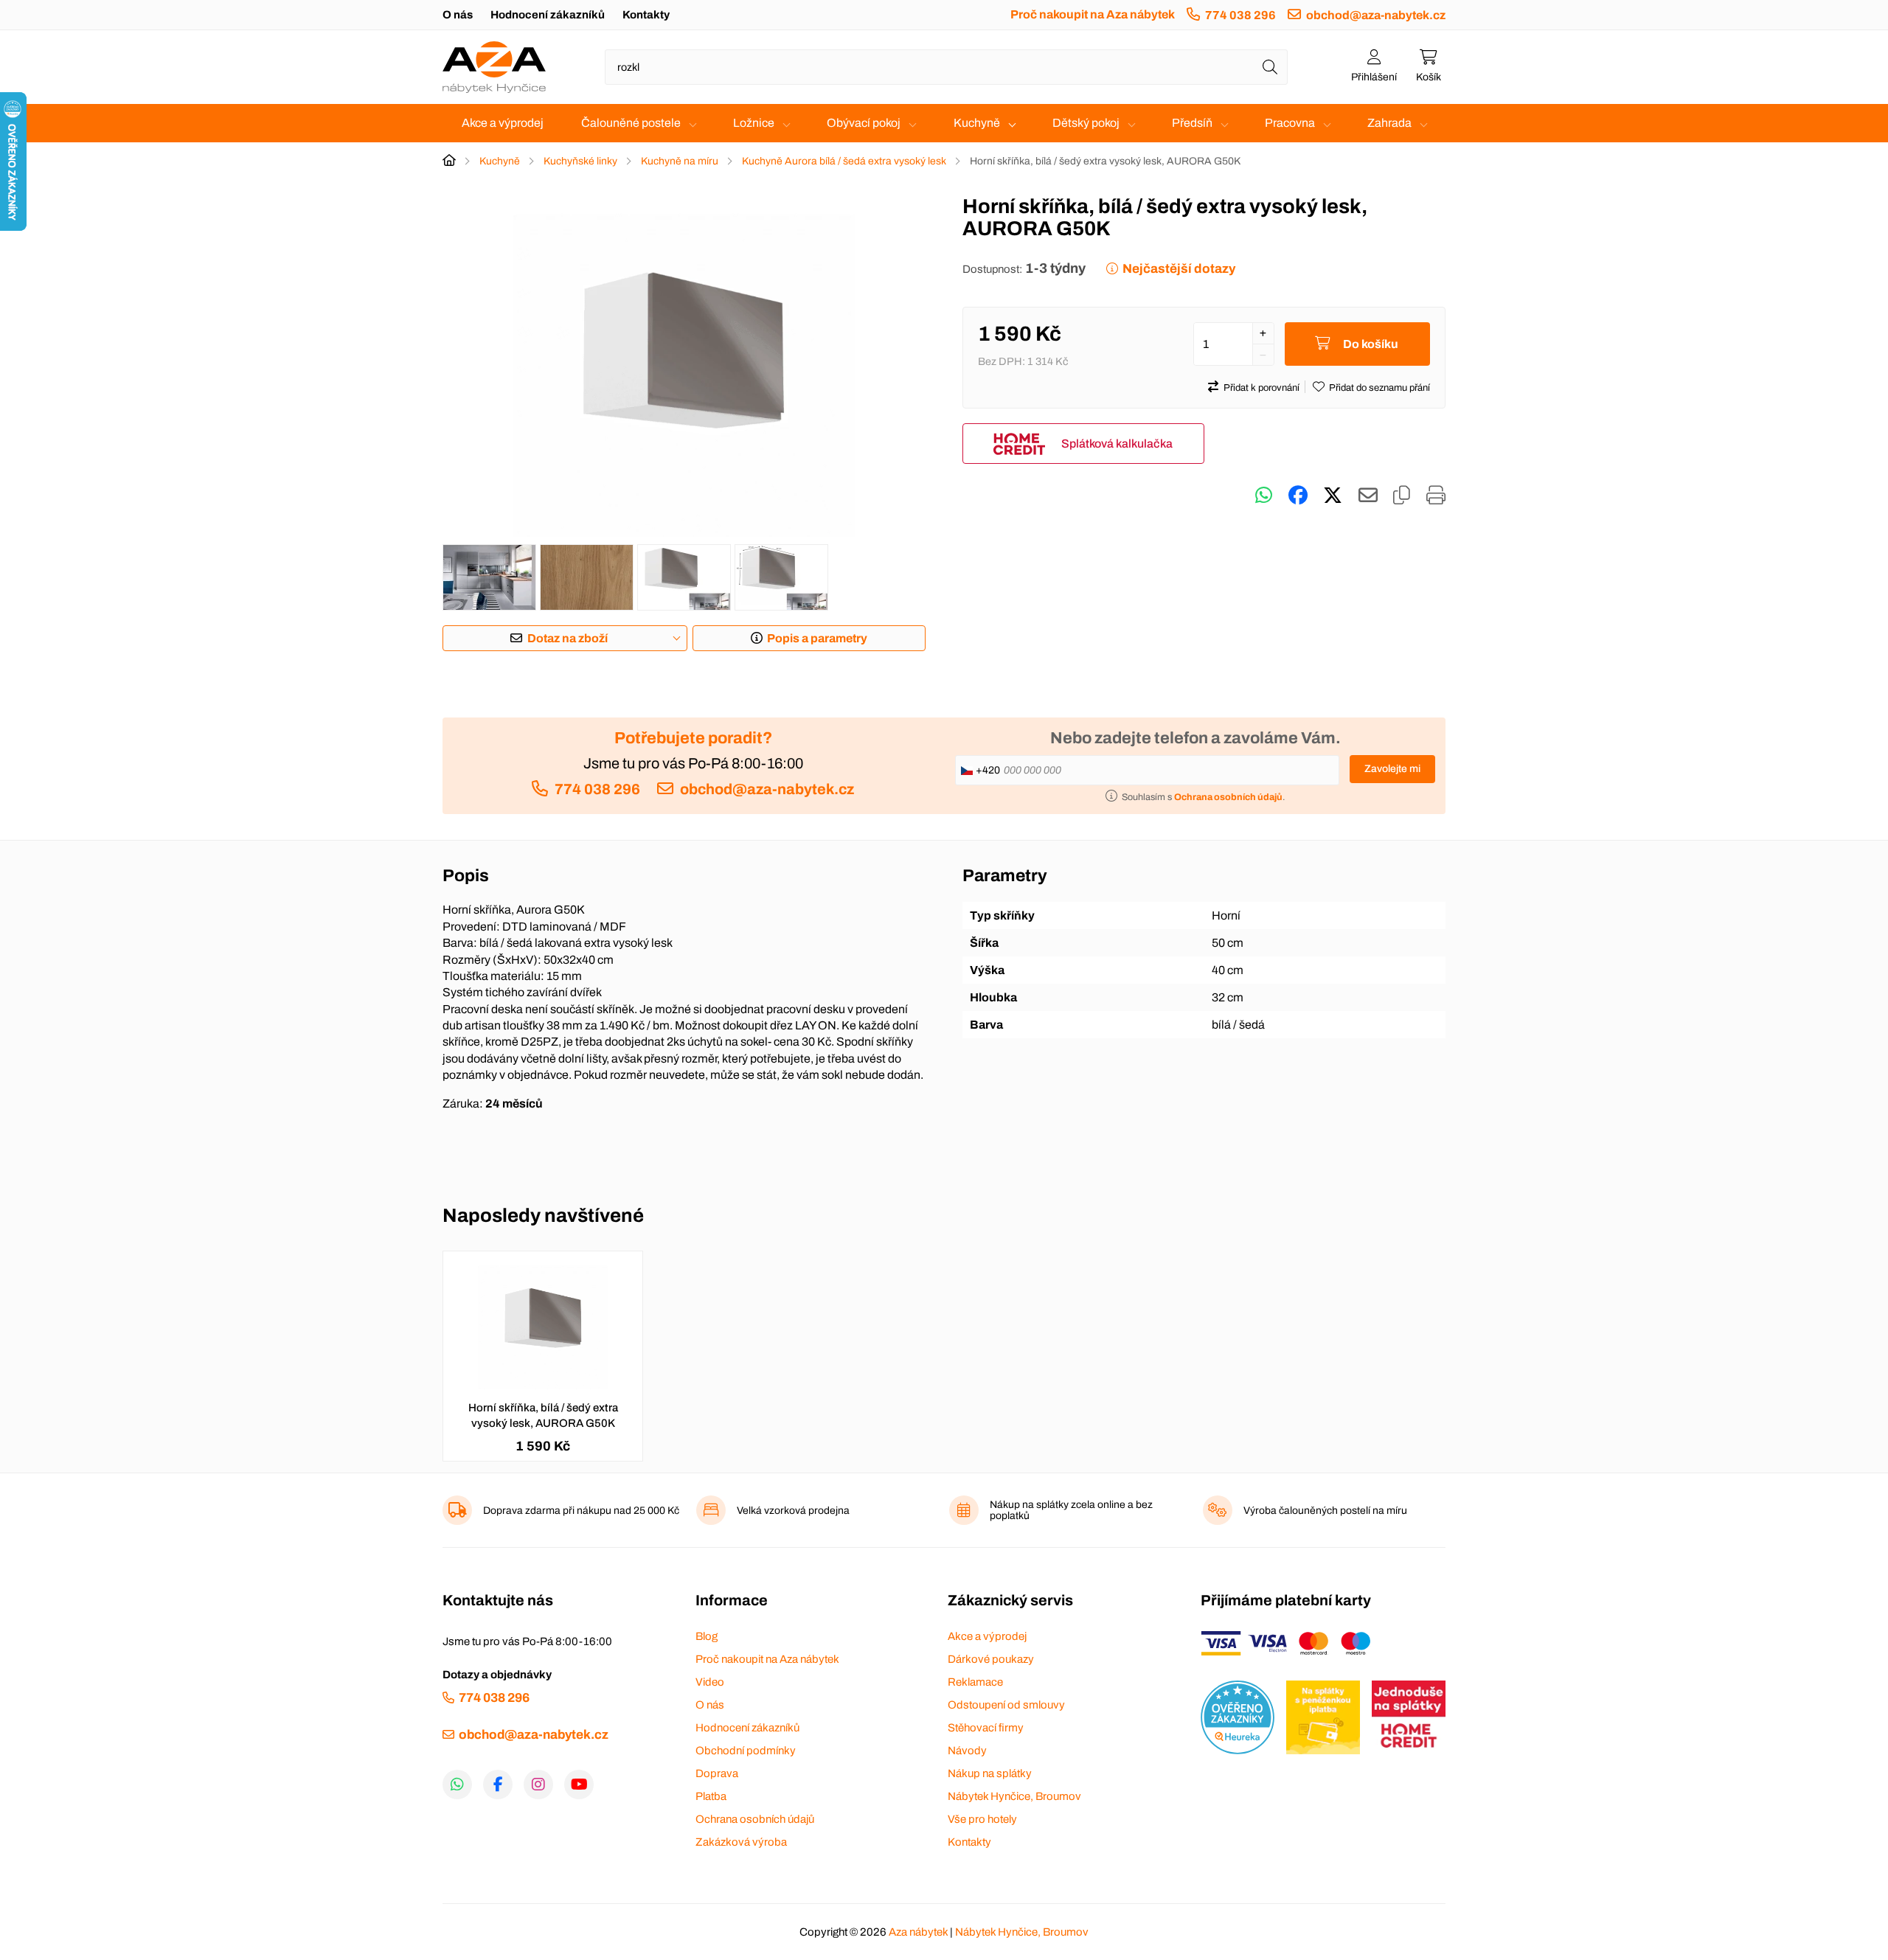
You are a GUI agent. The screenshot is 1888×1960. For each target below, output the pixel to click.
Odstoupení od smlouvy (1006, 1705)
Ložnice (754, 123)
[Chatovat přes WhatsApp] (1264, 496)
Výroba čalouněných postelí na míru (1325, 1511)
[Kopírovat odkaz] (1402, 496)
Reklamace (975, 1682)
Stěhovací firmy (986, 1728)
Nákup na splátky (990, 1773)
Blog (707, 1636)
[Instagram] (538, 1784)
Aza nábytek (918, 1932)
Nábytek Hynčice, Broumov (1014, 1796)
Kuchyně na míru (680, 161)
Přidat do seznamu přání (1379, 388)
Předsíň (1192, 123)
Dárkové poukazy (991, 1659)
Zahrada (1389, 123)
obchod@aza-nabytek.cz (1376, 15)
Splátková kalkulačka (1117, 444)
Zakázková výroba (741, 1842)
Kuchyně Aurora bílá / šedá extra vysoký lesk (844, 161)
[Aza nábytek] (494, 67)
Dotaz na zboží (568, 638)
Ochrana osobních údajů (755, 1819)
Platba (711, 1796)
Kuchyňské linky (580, 161)
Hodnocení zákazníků (548, 15)
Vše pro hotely (982, 1819)
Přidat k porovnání (1261, 388)
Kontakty (646, 15)
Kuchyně (977, 123)
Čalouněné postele (631, 123)
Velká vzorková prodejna (793, 1511)
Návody (967, 1751)
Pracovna (1290, 123)
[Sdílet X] (1333, 496)
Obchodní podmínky (746, 1751)
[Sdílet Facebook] (1298, 496)
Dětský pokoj (1086, 123)
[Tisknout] (1436, 496)
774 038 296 (1240, 15)
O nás (458, 15)
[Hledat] (1270, 67)
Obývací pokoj (864, 123)
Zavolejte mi (1392, 769)
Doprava (717, 1773)
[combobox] (946, 67)
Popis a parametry (817, 638)
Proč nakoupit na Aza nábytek (1093, 14)
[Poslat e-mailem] (1368, 496)
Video (710, 1682)
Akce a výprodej (503, 123)
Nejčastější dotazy (1179, 269)
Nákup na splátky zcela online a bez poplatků (1071, 1510)
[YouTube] (579, 1784)
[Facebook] (498, 1784)
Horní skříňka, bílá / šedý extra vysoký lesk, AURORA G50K (543, 1415)
